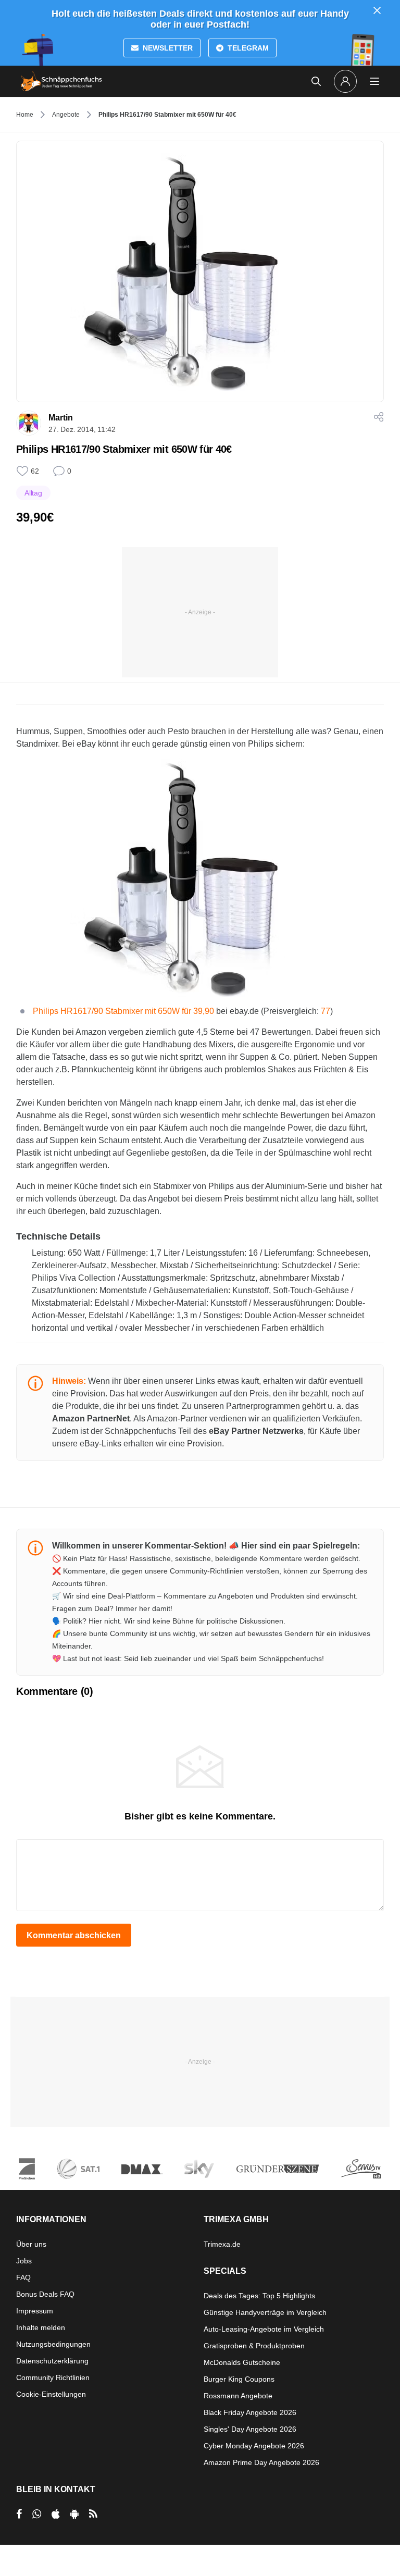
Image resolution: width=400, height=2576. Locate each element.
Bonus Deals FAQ (45, 2294)
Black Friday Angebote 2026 (250, 2412)
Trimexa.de (222, 2244)
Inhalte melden (41, 2327)
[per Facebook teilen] (19, 2514)
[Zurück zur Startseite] (61, 81)
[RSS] (93, 2514)
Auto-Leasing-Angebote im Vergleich (264, 2329)
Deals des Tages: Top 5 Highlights (259, 2296)
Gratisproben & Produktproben (254, 2346)
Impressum (35, 2311)
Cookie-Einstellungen (51, 2394)
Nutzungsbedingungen (53, 2344)
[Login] (345, 81)
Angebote (66, 115)
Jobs (24, 2261)
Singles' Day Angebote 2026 (250, 2429)
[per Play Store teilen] (74, 2514)
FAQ (23, 2277)
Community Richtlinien (53, 2377)
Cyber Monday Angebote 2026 (254, 2446)
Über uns (31, 2244)
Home (25, 115)
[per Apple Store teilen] (56, 2514)
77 (326, 1011)
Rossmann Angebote (238, 2396)
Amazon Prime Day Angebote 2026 (261, 2462)
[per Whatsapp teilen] (37, 2514)
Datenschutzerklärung (52, 2361)
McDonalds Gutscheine (242, 2362)
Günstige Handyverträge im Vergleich (265, 2312)
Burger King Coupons (239, 2379)
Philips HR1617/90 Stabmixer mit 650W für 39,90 (123, 1011)
